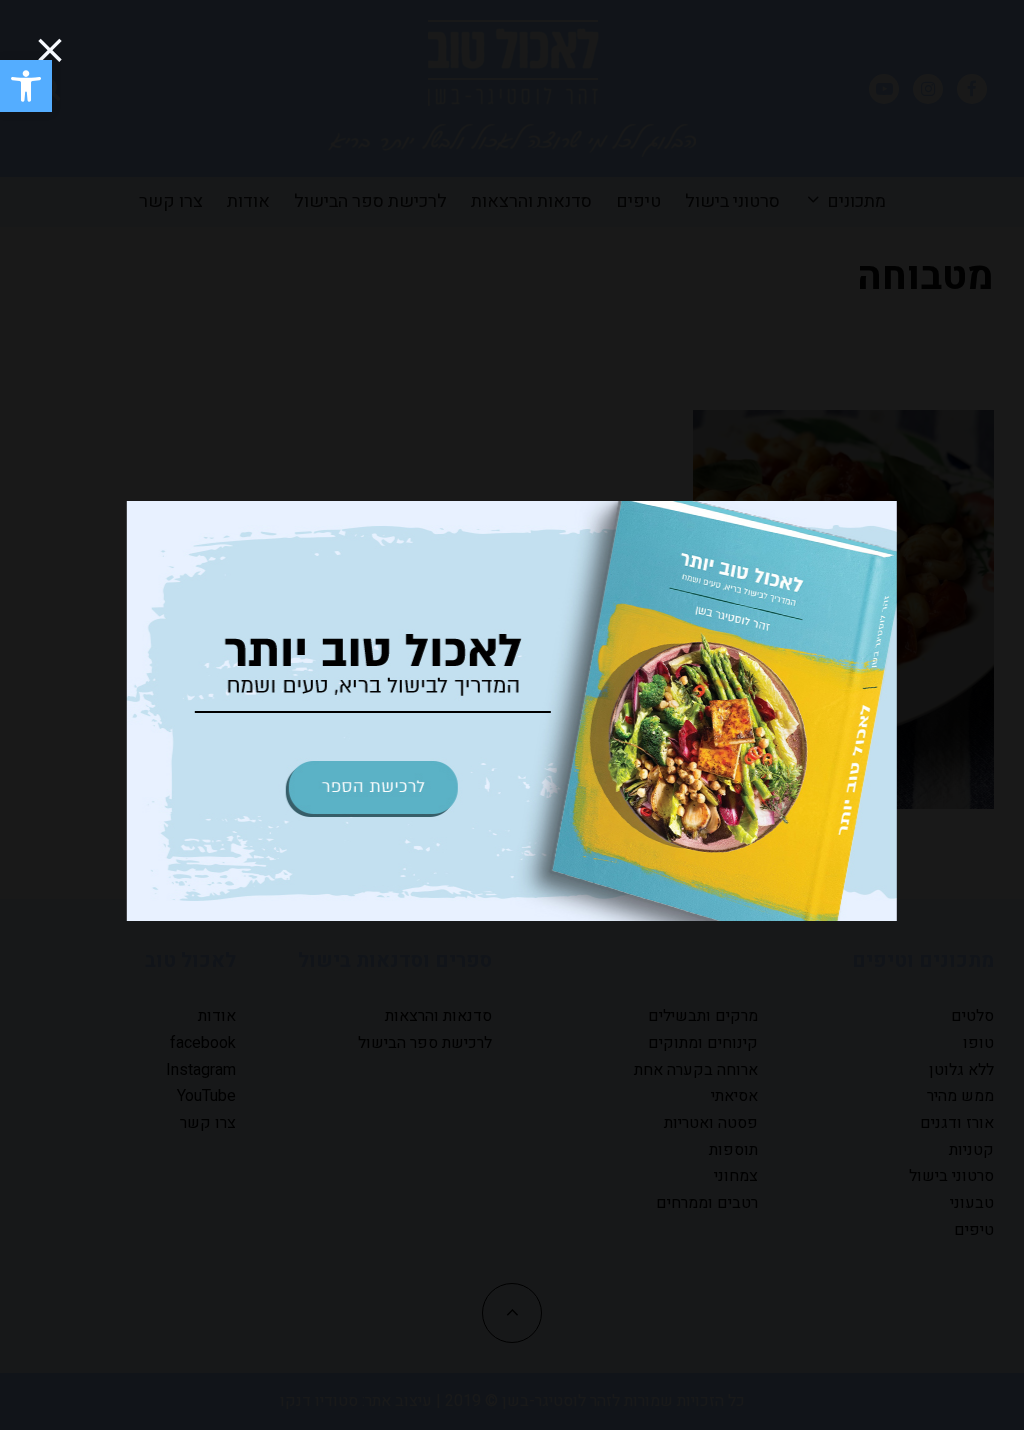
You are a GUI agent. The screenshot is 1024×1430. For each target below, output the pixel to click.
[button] (26, 86)
